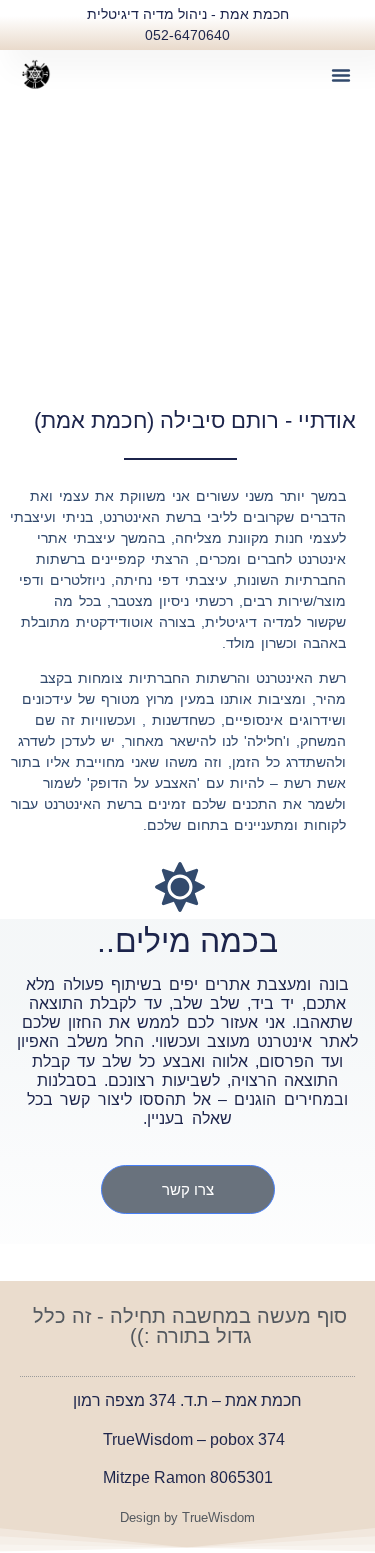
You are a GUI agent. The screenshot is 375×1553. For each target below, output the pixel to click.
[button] (341, 75)
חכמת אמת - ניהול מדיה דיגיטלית (188, 14)
